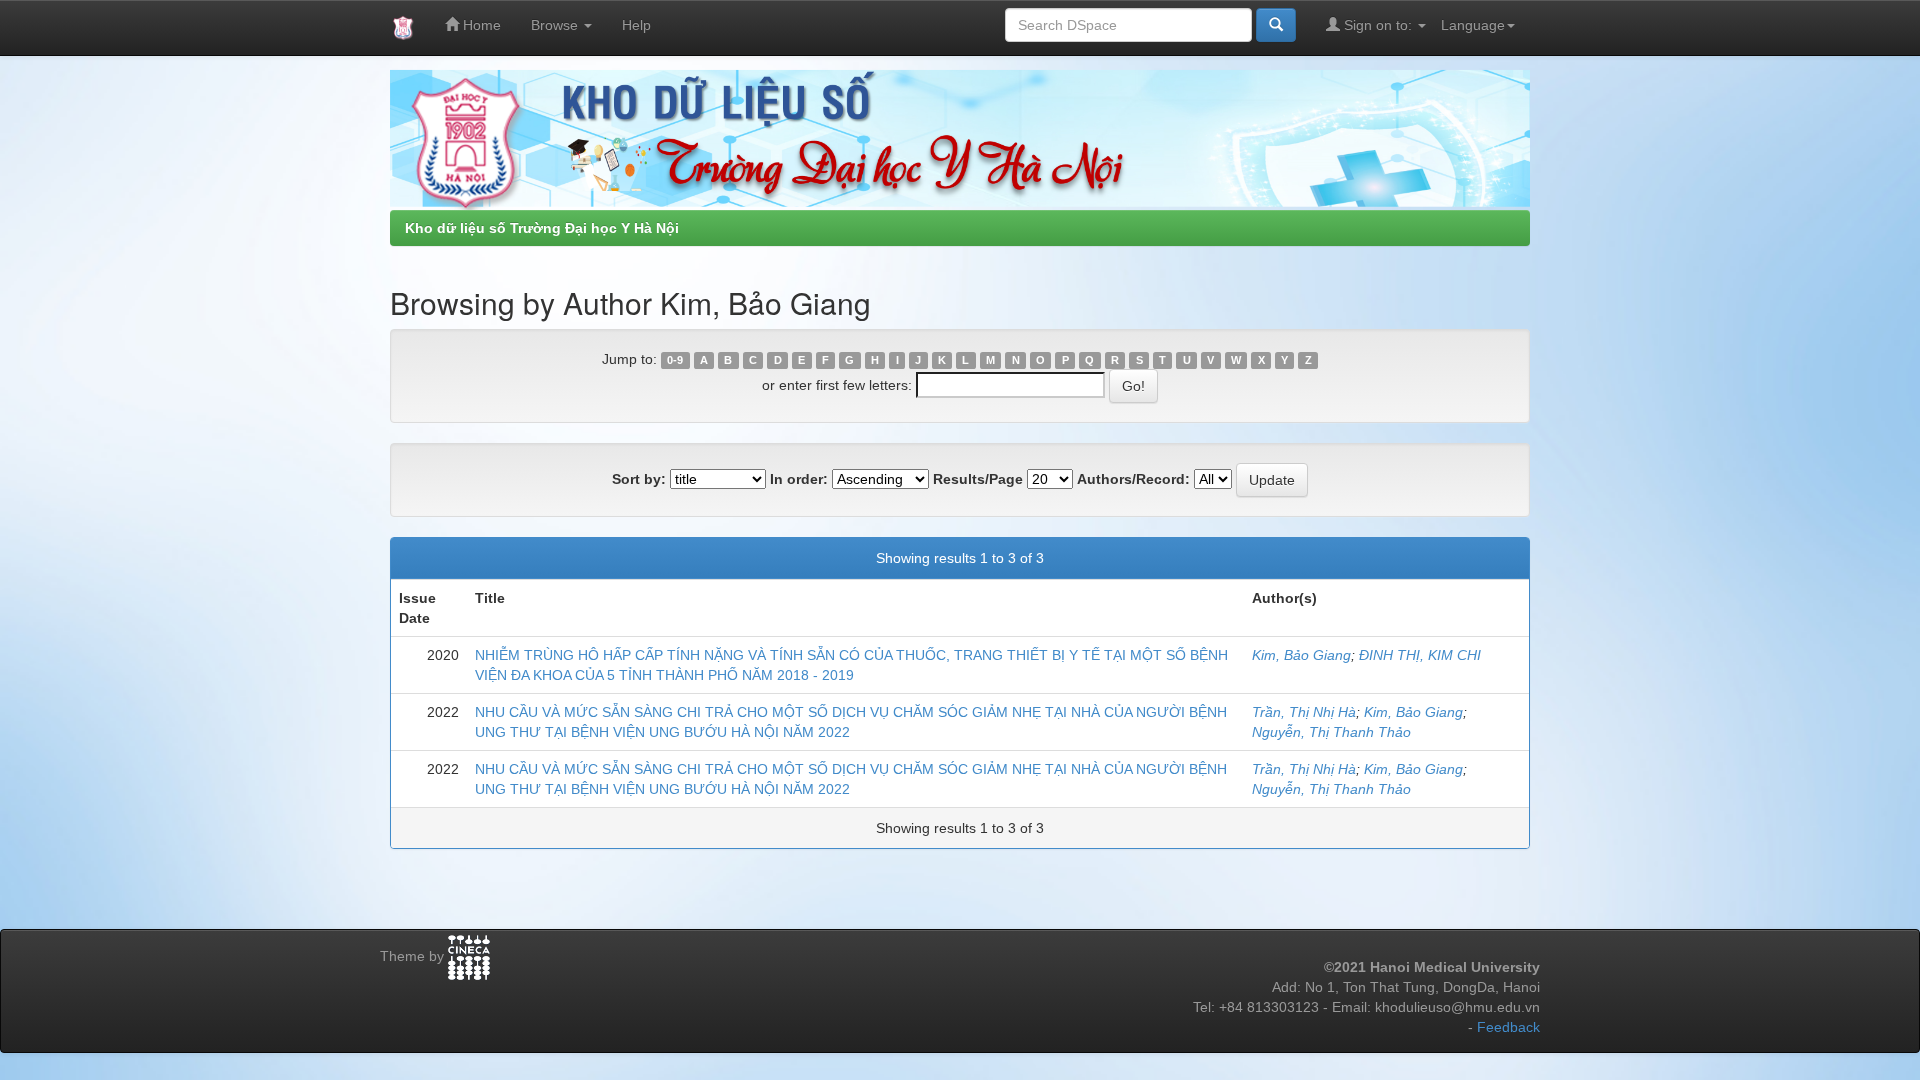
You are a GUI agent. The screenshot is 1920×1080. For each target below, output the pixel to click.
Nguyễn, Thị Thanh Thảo (1331, 732)
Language (1473, 25)
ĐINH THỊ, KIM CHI (1420, 655)
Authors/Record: (1133, 479)
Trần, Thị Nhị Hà (1304, 712)
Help (636, 25)
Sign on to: (1378, 25)
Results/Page (978, 479)
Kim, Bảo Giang (1301, 655)
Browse (556, 25)
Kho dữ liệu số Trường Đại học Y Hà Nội (542, 228)
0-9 (675, 360)
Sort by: (639, 479)
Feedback (1508, 1027)
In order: (799, 479)
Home (480, 25)
